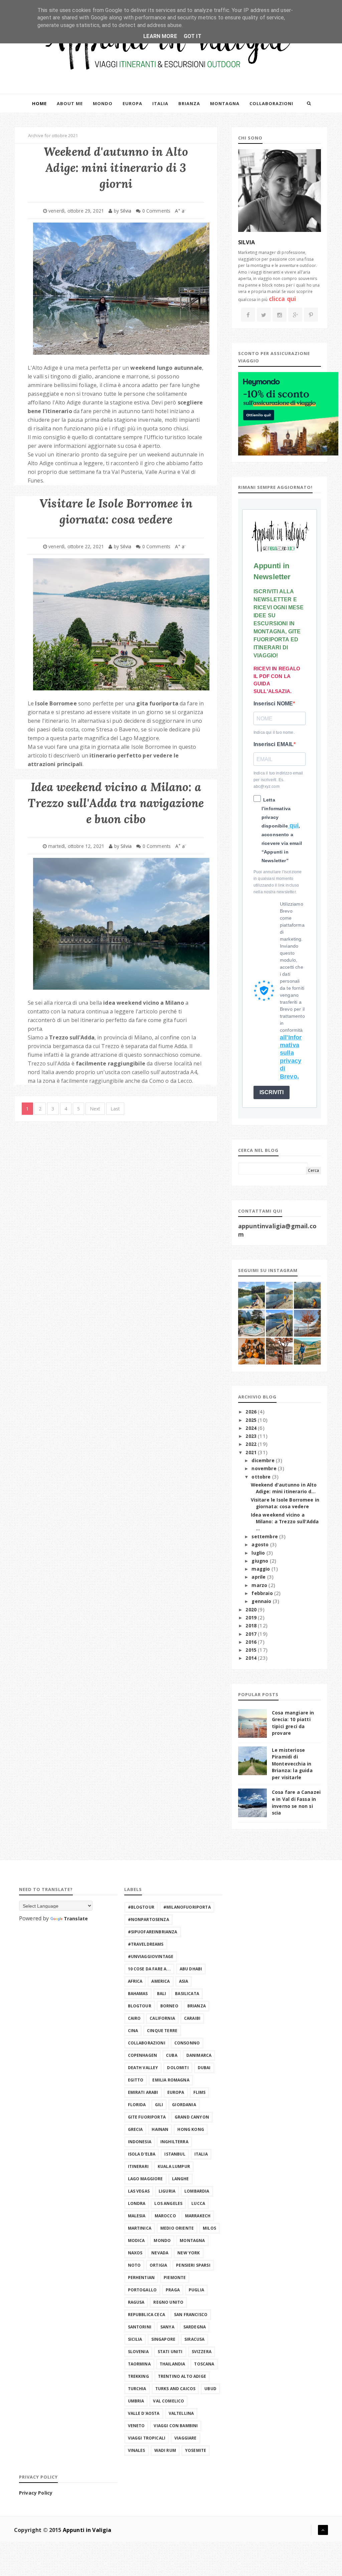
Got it (193, 36)
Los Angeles (168, 2203)
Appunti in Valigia (87, 2530)
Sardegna (195, 2327)
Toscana (204, 2364)
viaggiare (185, 2438)
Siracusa (194, 2339)
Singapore (163, 2339)
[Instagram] (280, 315)
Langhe (181, 2179)
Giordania (184, 2105)
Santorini (140, 2327)
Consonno (187, 2043)
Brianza (189, 103)
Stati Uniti (170, 2352)
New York (189, 2253)
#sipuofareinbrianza (153, 1932)
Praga (173, 2290)
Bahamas (138, 1994)
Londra (137, 2203)
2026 (252, 1412)
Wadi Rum (165, 2450)
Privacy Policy (36, 2493)
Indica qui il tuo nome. (274, 732)
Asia (184, 1981)
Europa (132, 103)
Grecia (135, 2129)
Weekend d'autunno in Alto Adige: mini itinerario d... (284, 1488)
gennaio (262, 1601)
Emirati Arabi (143, 2092)
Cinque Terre (162, 2031)
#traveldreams (146, 1944)
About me (70, 103)
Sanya (167, 2327)
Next (95, 1109)
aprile (259, 1577)
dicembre (264, 1461)
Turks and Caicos (176, 2389)
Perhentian (141, 2278)
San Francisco (191, 2315)
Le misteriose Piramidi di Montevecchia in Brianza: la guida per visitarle (292, 1764)
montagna (192, 2240)
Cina (133, 2031)
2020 (252, 1610)
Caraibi (192, 2018)
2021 (252, 1453)
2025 (252, 1420)
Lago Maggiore (145, 2179)
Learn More (160, 36)
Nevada (160, 2253)
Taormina (139, 2364)
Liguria (167, 2191)
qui (293, 826)
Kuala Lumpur (174, 2166)
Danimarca (199, 2055)
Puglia (196, 2290)
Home (39, 103)
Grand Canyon (192, 2117)
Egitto (136, 2080)
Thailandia (173, 2364)
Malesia (137, 2216)
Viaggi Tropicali (147, 2438)
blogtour (140, 2006)
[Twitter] (264, 315)
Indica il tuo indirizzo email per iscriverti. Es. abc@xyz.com (278, 780)
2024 (252, 1428)
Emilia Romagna (171, 2080)
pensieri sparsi (193, 2265)
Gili (159, 2105)
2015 (252, 1650)
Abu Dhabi (191, 1969)
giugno (261, 1561)
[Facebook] (248, 315)
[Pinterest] (311, 315)
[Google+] (295, 315)
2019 (252, 1618)
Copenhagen (143, 2055)
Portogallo (142, 2290)
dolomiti (178, 2068)
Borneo (169, 2006)
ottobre (262, 1477)
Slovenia (138, 2352)
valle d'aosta (144, 2413)
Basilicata (187, 1994)
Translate (76, 1918)
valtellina (181, 2413)
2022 (252, 1444)
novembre (265, 1469)
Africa (135, 1981)
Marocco (165, 2216)
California (162, 2018)
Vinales (137, 2450)
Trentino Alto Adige (182, 2376)
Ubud (210, 2389)
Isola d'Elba (142, 2154)
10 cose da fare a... (149, 1969)
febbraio (263, 1593)
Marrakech (198, 2216)
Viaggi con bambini (176, 2426)
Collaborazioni (271, 103)
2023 (252, 1436)
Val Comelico (168, 2401)
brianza (197, 2006)
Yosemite (196, 2450)
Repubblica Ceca (146, 2315)
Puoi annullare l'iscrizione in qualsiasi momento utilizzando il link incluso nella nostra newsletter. (278, 882)
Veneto (136, 2426)
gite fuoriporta (147, 2117)
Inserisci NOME (273, 704)
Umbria (136, 2401)
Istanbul (175, 2154)
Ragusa (136, 2302)
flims (200, 2092)
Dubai (204, 2068)
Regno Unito (168, 2302)
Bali (162, 1994)
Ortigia (158, 2265)
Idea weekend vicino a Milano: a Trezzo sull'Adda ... (285, 1522)
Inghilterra (174, 2142)
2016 (252, 1642)
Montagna (225, 103)
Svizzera (202, 2352)
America (160, 1981)
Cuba (172, 2055)
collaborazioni (147, 2043)
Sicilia (135, 2339)
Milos (209, 2228)
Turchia (137, 2389)
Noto (134, 2265)
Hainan (160, 2129)
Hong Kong (191, 2129)
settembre (265, 1537)
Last (115, 1109)
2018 (252, 1626)
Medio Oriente (177, 2228)
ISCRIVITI (272, 1092)
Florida (137, 2105)
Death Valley (143, 2068)
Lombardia (197, 2191)
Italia (160, 103)
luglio (259, 1553)
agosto (261, 1545)
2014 (252, 1658)
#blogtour (141, 1907)
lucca (198, 2203)
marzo (260, 1585)
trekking (138, 2376)
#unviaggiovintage (151, 1957)
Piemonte (175, 2278)
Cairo (134, 2018)
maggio (261, 1569)
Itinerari (138, 2166)
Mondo (103, 103)
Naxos (135, 2253)
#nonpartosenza (148, 1919)
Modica (136, 2240)
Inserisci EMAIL (274, 744)
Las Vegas (139, 2191)
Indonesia (140, 2142)
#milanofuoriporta (187, 1907)
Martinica (140, 2228)
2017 (252, 1634)
